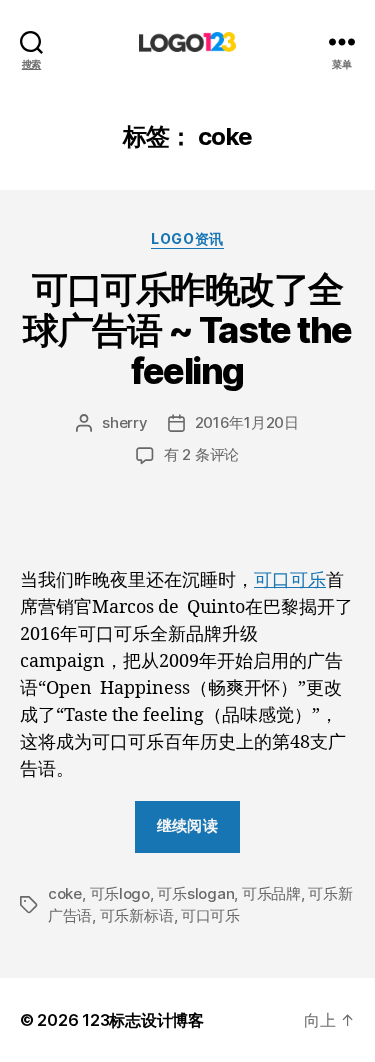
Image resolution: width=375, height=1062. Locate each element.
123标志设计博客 (143, 1020)
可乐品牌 (271, 893)
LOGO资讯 (187, 238)
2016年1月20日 (247, 422)
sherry (124, 422)
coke (65, 893)
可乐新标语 (137, 915)
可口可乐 (290, 580)
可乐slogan (195, 893)
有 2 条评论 (201, 454)
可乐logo (120, 893)
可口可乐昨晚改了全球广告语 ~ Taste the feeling (187, 330)
